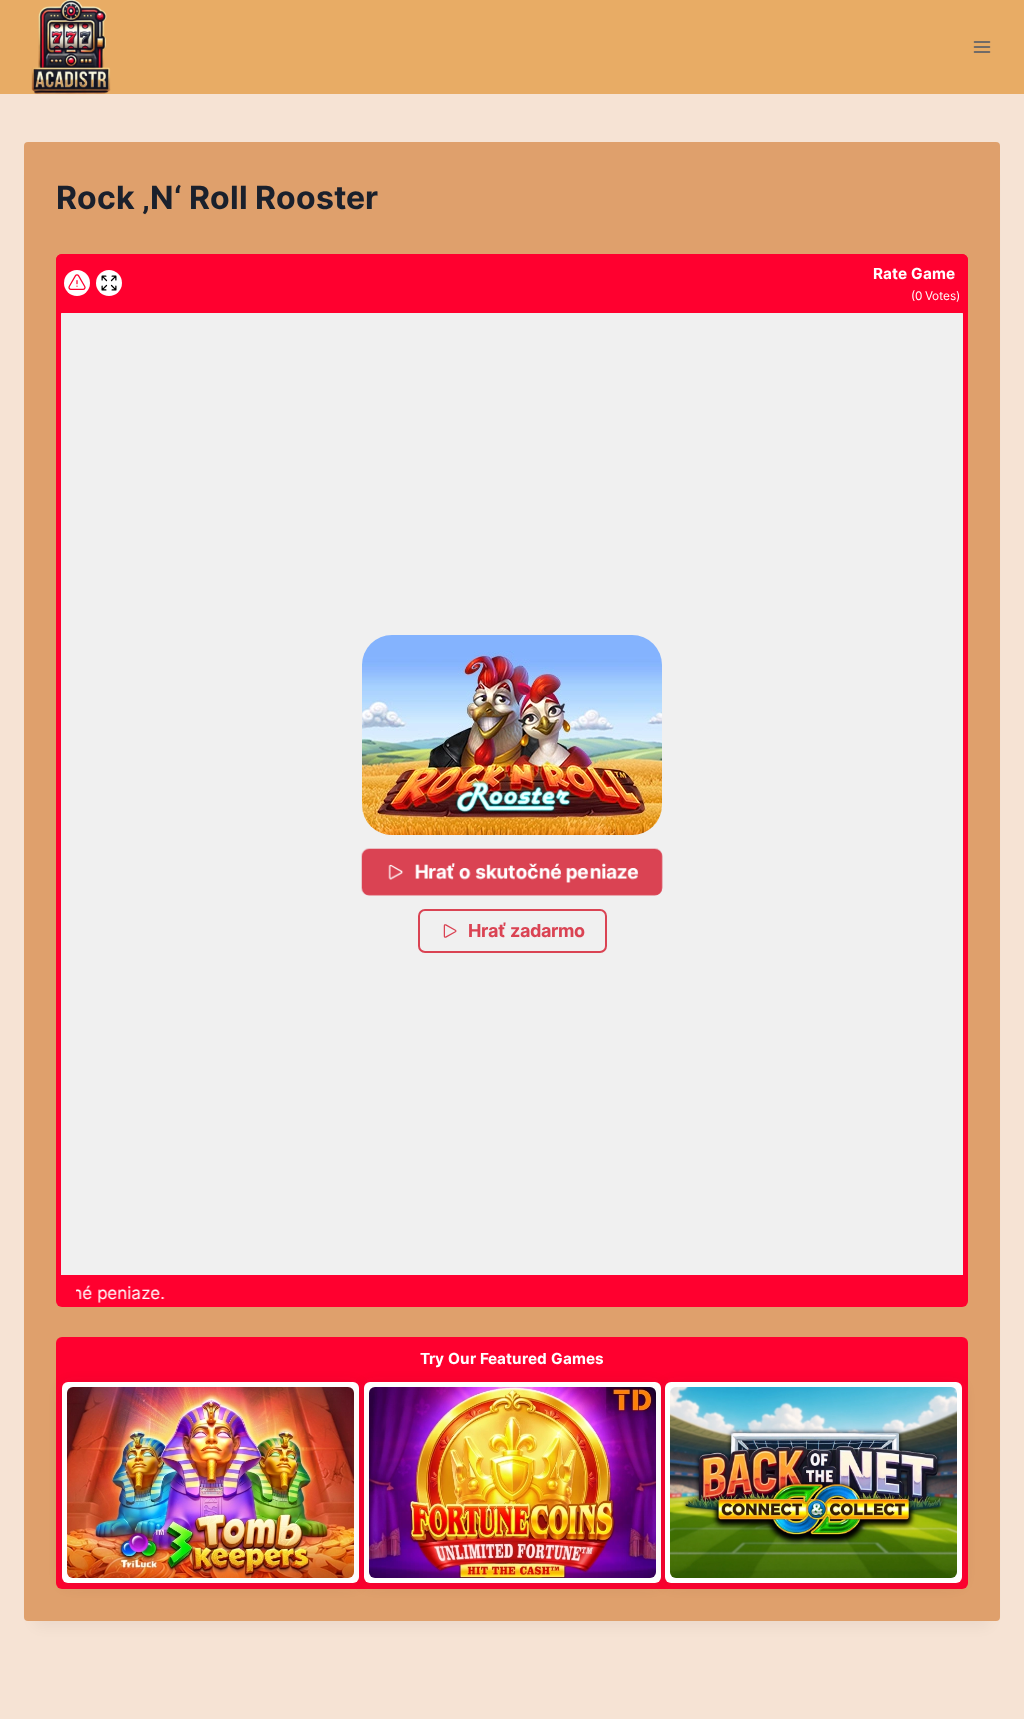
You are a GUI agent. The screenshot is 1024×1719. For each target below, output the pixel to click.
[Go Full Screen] (109, 283)
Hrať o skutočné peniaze (527, 871)
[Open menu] (981, 46)
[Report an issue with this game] (77, 283)
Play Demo (211, 1482)
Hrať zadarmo (526, 930)
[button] (512, 735)
